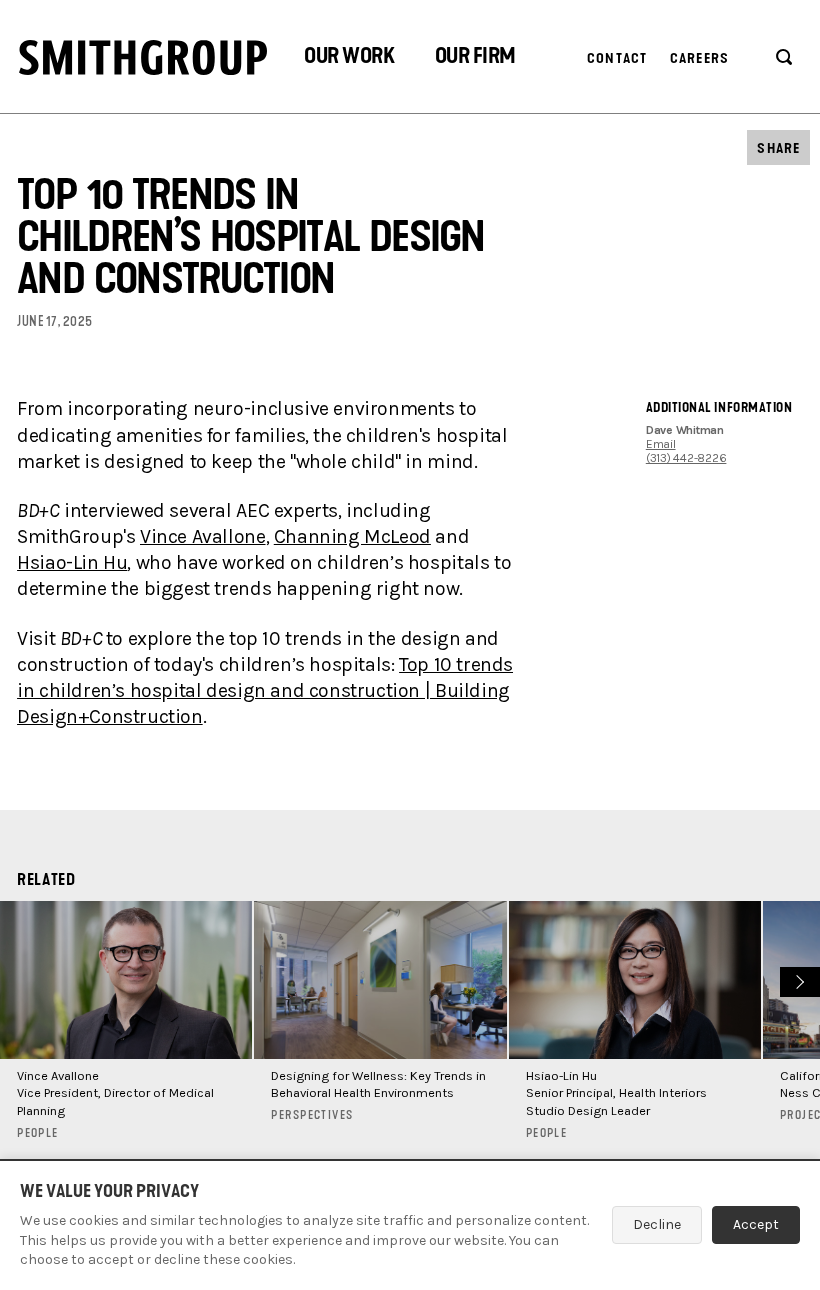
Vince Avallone (203, 536)
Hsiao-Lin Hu (72, 562)
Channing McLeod (352, 536)
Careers (699, 58)
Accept (756, 1224)
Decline (657, 1224)
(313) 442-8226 (686, 458)
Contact (617, 58)
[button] (349, 58)
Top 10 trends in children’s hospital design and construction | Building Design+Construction (265, 690)
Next (797, 980)
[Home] (143, 57)
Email (661, 444)
